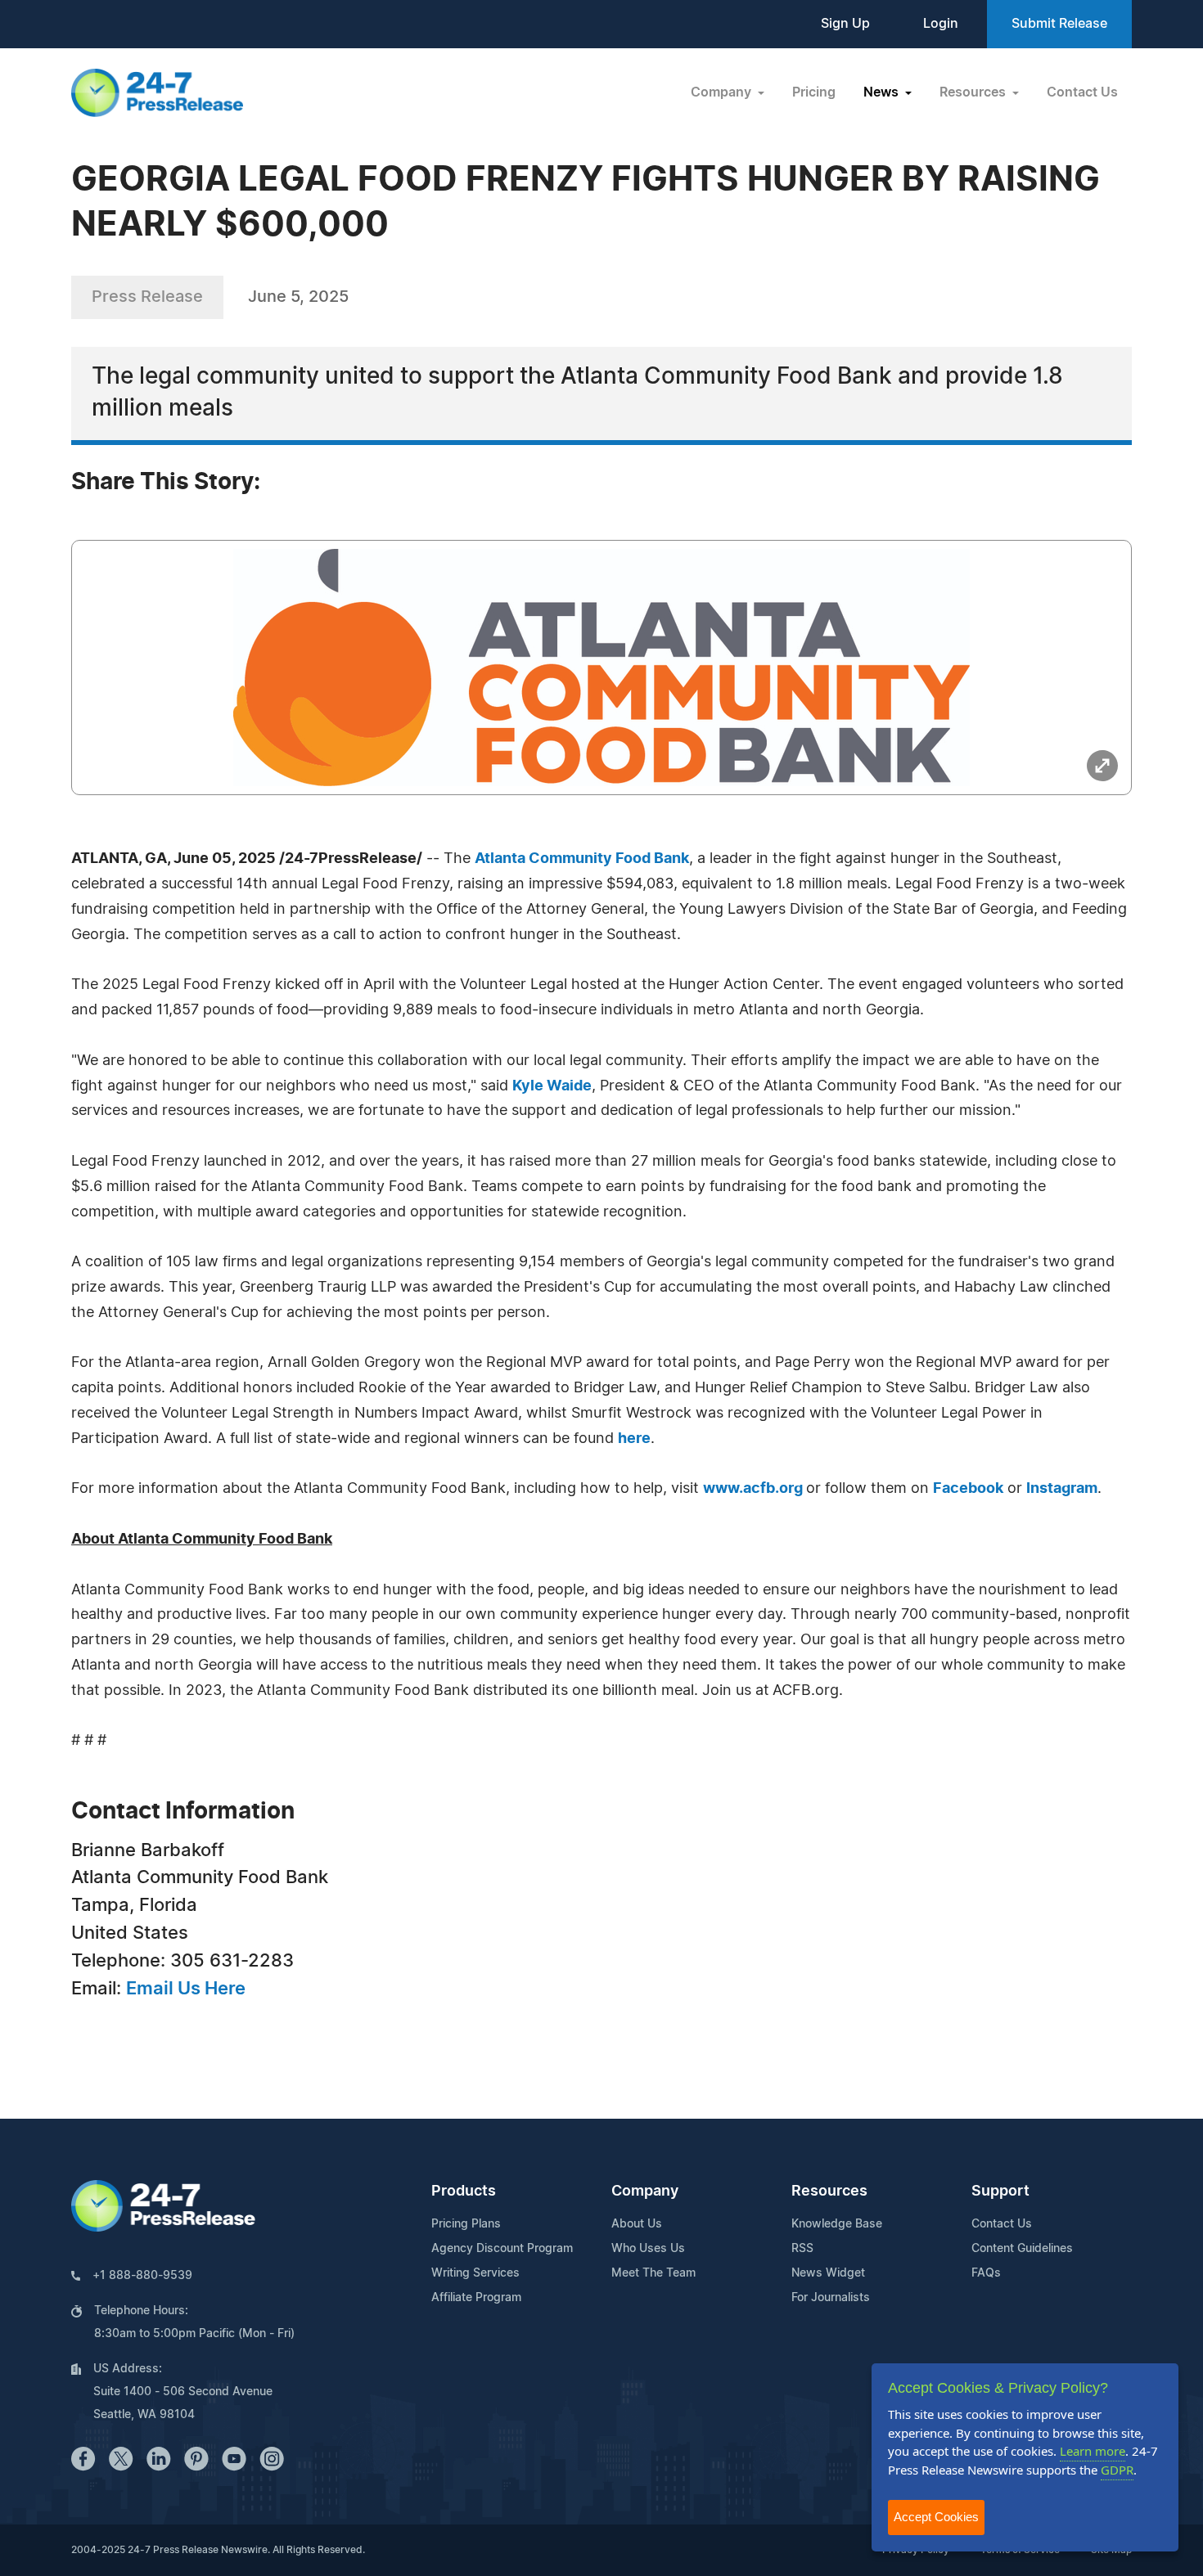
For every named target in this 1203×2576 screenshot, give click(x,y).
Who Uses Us (648, 2249)
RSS (802, 2249)
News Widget (828, 2273)
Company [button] (723, 92)
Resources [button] (974, 92)
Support (1000, 2192)
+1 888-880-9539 (142, 2276)
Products (464, 2192)
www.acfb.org (755, 1489)
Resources (829, 2192)
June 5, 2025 (298, 297)
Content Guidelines (1022, 2249)
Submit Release (1059, 24)
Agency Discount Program (502, 2249)
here (634, 1439)
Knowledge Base (837, 2224)
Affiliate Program (476, 2298)
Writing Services (475, 2273)
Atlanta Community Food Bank (582, 859)
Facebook (968, 1489)
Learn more (1093, 2451)
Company (645, 2192)
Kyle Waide (552, 1086)
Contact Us (1082, 92)
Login (941, 24)
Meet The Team (653, 2273)
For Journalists (831, 2298)
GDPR (1117, 2470)
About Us (637, 2224)
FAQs (986, 2273)
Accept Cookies (936, 2517)
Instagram (1062, 1489)
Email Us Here (186, 1989)
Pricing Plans (466, 2224)
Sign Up (845, 24)
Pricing (814, 92)
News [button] (883, 92)
